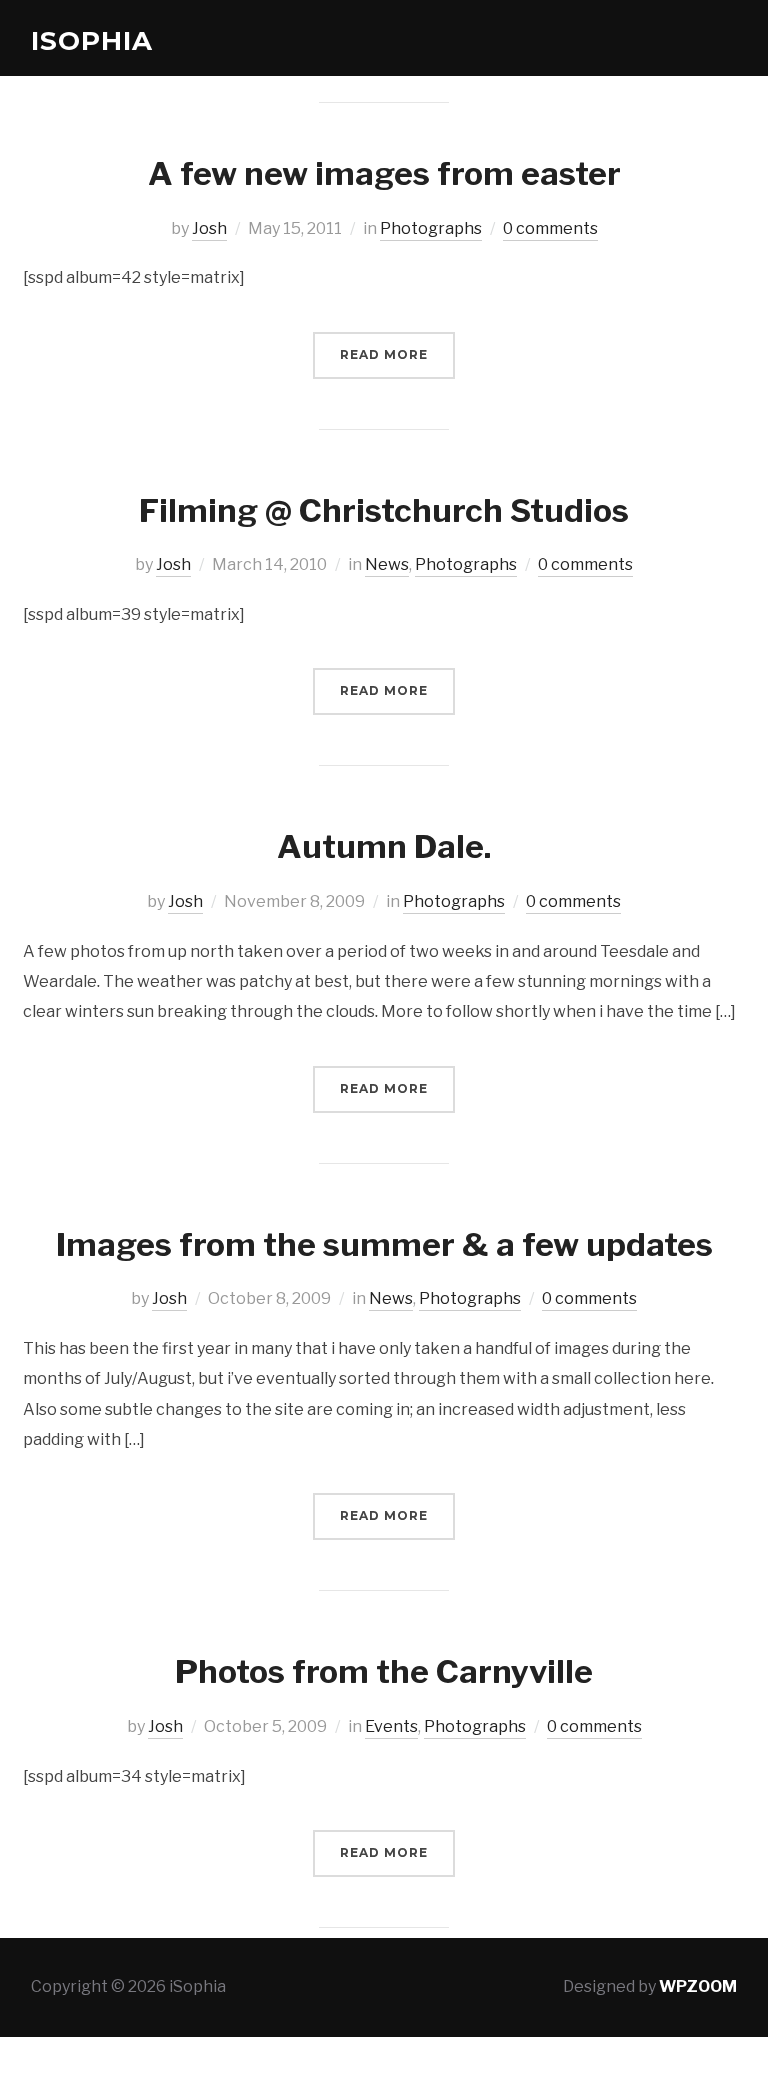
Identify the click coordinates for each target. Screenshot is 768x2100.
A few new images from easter (384, 173)
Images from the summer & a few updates (384, 1244)
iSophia (92, 41)
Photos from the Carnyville (384, 1671)
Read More (384, 354)
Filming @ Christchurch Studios (384, 510)
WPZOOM (698, 1986)
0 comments (550, 228)
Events (391, 1726)
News (387, 564)
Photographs (431, 228)
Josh (209, 228)
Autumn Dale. (384, 846)
